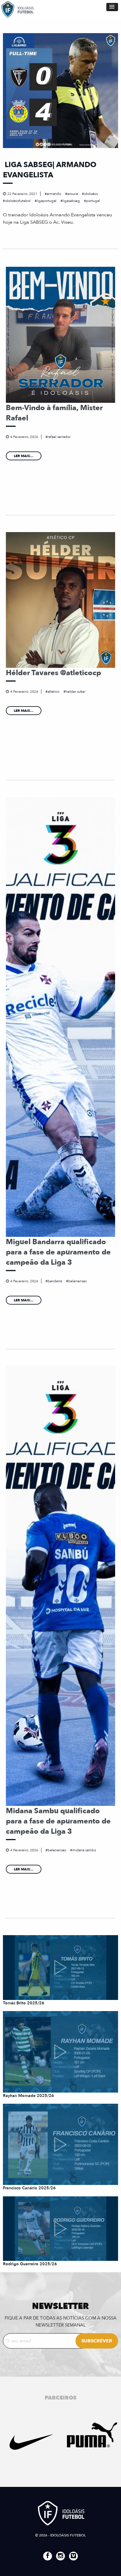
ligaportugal (47, 201)
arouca (73, 194)
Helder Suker (75, 692)
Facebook (48, 2556)
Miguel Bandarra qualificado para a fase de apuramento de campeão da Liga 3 (58, 1252)
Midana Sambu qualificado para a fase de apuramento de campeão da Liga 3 (58, 1821)
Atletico (53, 692)
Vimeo (73, 2556)
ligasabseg (71, 201)
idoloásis (91, 194)
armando (54, 194)
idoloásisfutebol (18, 201)
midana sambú (84, 1850)
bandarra (55, 1281)
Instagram (60, 2556)
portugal (93, 201)
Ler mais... (24, 456)
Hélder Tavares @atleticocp (53, 673)
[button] (112, 7)
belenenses (77, 1281)
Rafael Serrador (59, 437)
